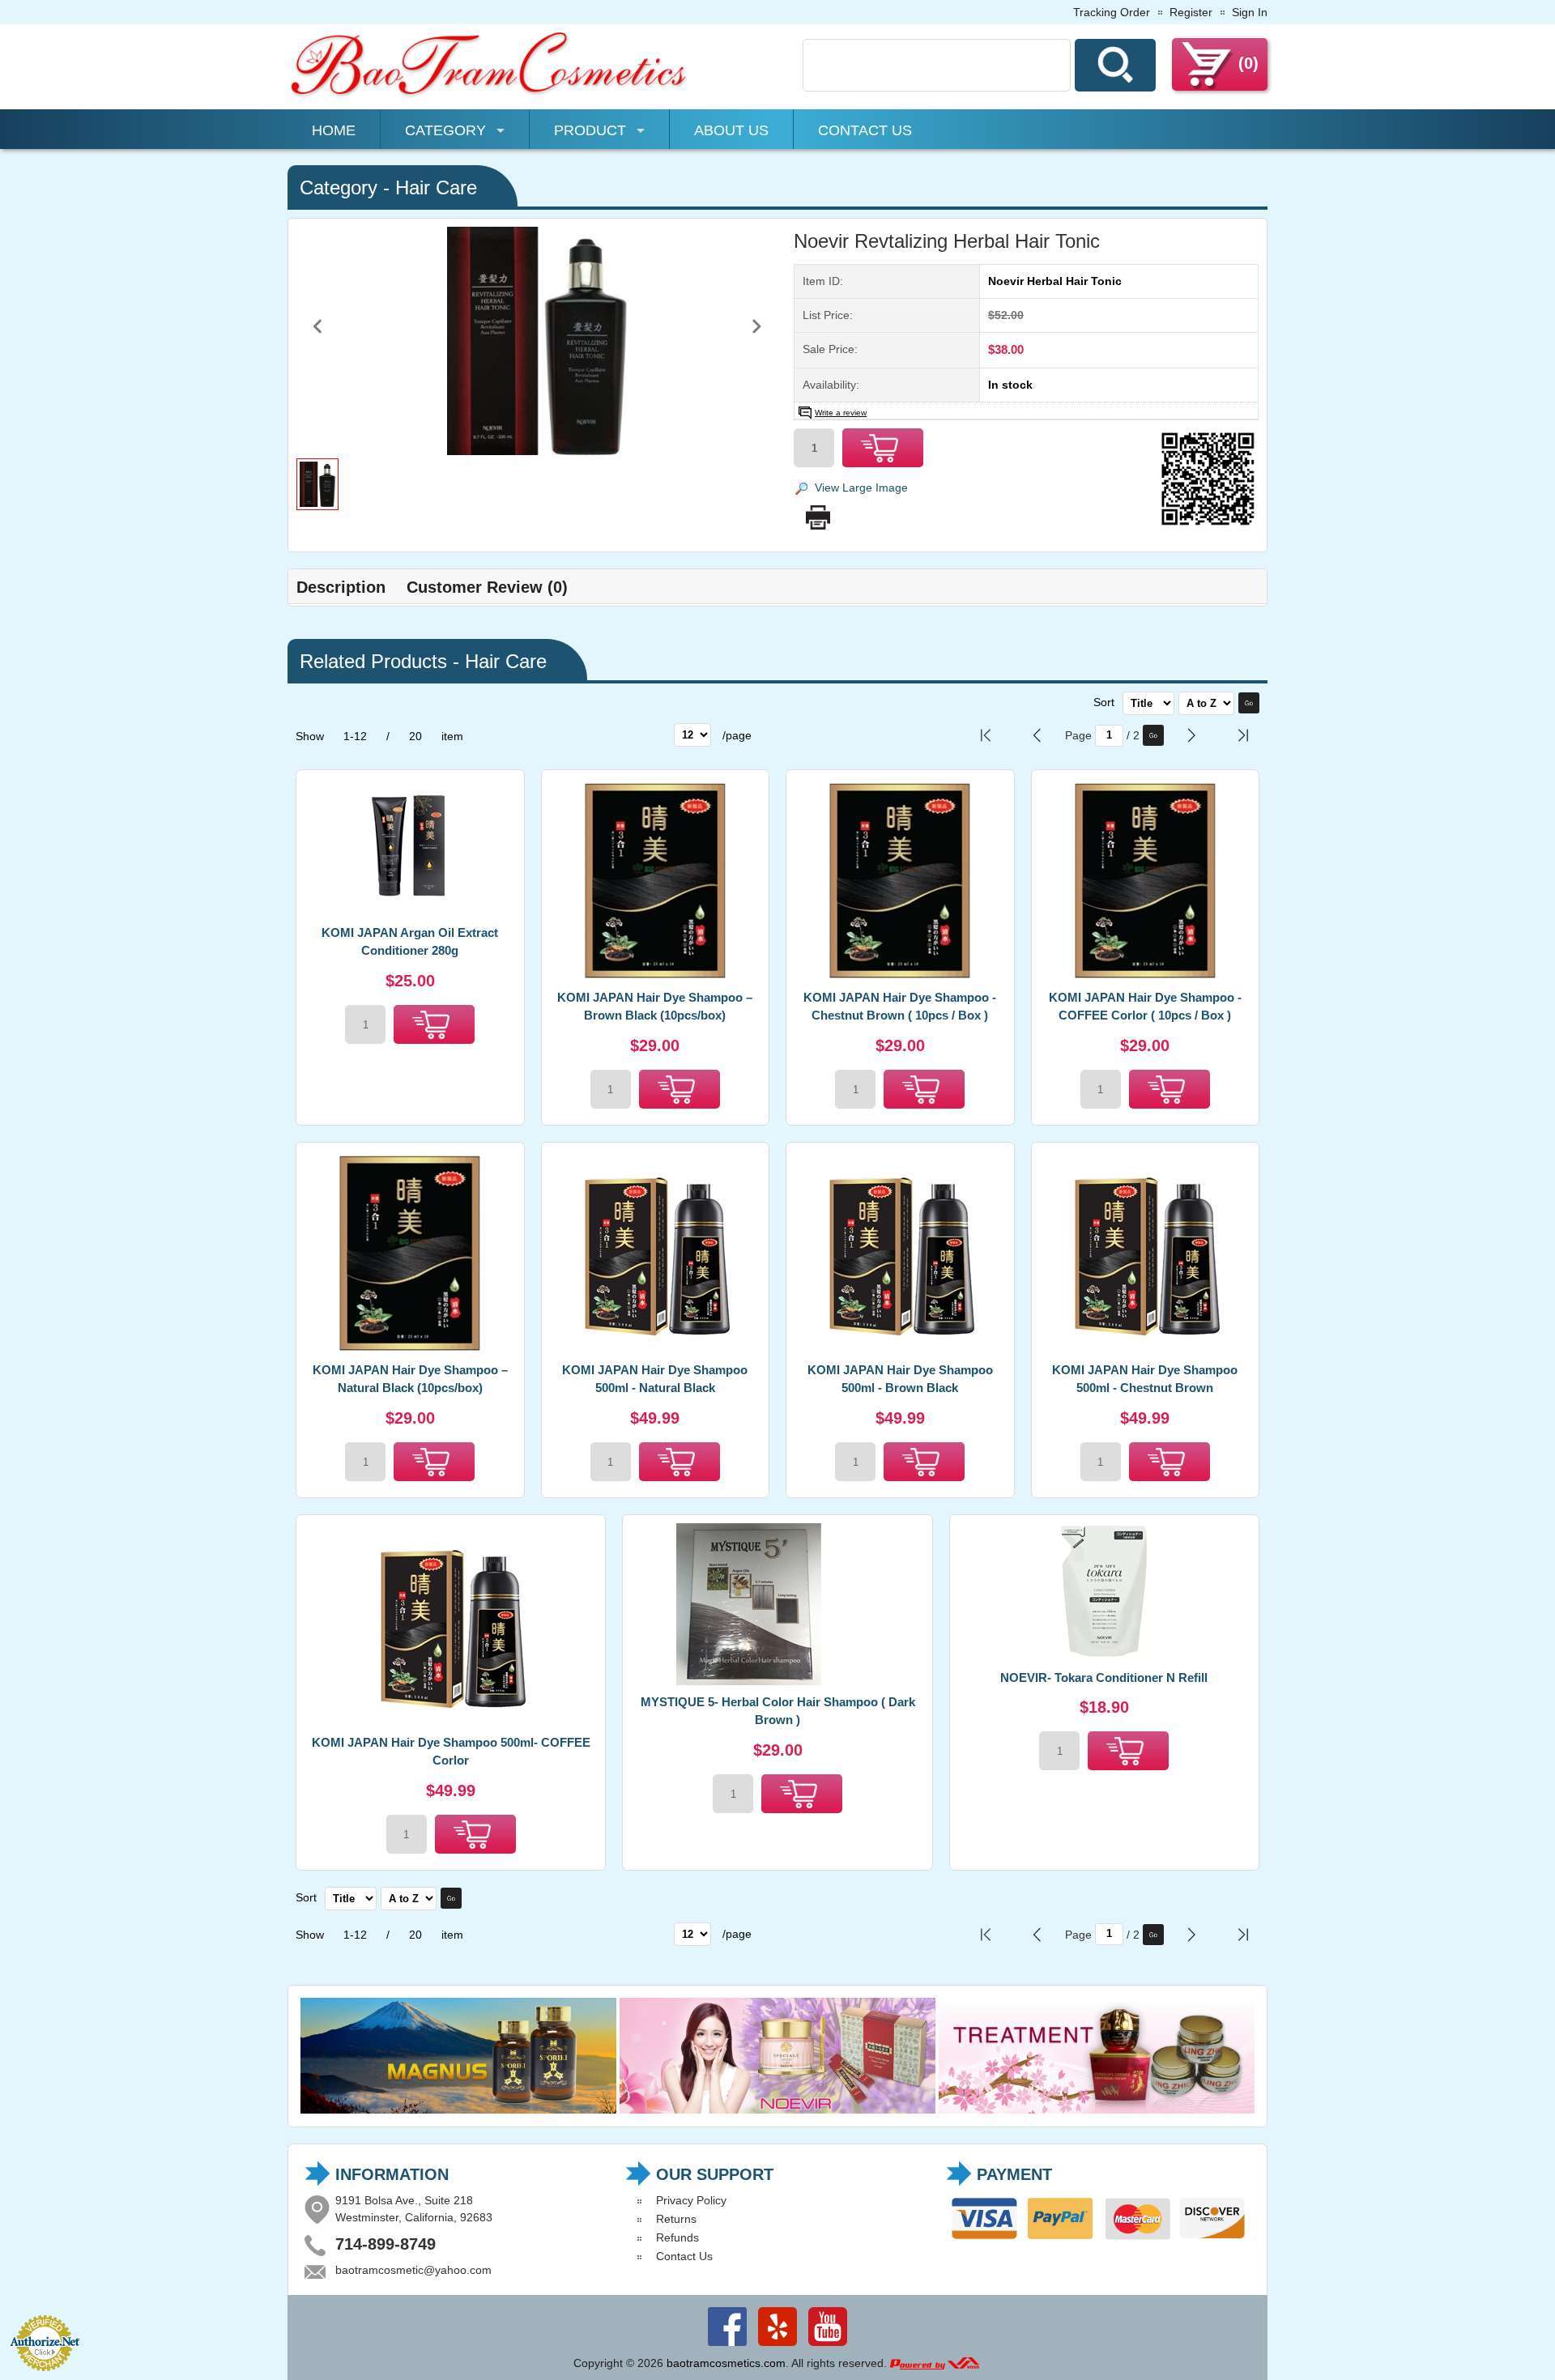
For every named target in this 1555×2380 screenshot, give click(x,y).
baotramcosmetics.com (726, 2363)
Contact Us (865, 130)
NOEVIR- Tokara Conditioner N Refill (1104, 1677)
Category (445, 130)
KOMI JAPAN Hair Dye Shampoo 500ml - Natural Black (655, 1379)
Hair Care (436, 187)
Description (341, 587)
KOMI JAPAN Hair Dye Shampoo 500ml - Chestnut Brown (1145, 1379)
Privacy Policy (691, 2200)
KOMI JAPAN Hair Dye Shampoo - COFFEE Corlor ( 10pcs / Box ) (1145, 1007)
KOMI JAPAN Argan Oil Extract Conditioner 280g (410, 942)
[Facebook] (727, 2346)
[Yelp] (777, 2346)
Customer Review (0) (487, 587)
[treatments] (1097, 2110)
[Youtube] (828, 2346)
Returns (676, 2219)
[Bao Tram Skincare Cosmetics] (490, 95)
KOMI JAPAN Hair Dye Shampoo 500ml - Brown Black (900, 1379)
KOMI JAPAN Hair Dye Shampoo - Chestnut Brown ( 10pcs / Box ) (900, 1007)
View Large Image (861, 487)
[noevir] (777, 2110)
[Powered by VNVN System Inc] (935, 2363)
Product (590, 130)
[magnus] (458, 2110)
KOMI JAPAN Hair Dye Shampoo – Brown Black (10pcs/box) (655, 1007)
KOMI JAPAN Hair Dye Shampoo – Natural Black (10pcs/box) (410, 1379)
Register (1191, 12)
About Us (731, 130)
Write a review (841, 413)
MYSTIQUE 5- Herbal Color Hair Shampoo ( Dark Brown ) (778, 1711)
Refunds (677, 2237)
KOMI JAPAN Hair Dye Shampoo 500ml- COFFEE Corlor (451, 1752)
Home (334, 130)
